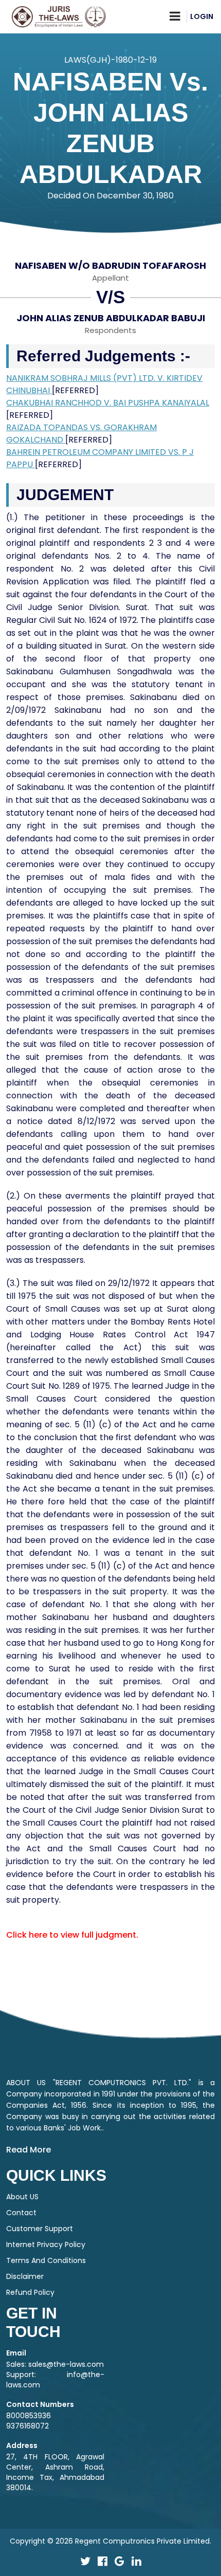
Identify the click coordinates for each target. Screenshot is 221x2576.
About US (22, 2197)
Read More (29, 2150)
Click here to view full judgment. (72, 1935)
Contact (21, 2213)
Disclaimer (25, 2276)
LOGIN (202, 16)
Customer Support (40, 2229)
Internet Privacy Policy (46, 2244)
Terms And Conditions (46, 2260)
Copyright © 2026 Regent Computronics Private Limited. (110, 2541)
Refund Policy (30, 2292)
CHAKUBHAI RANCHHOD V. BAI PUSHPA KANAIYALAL (108, 403)
